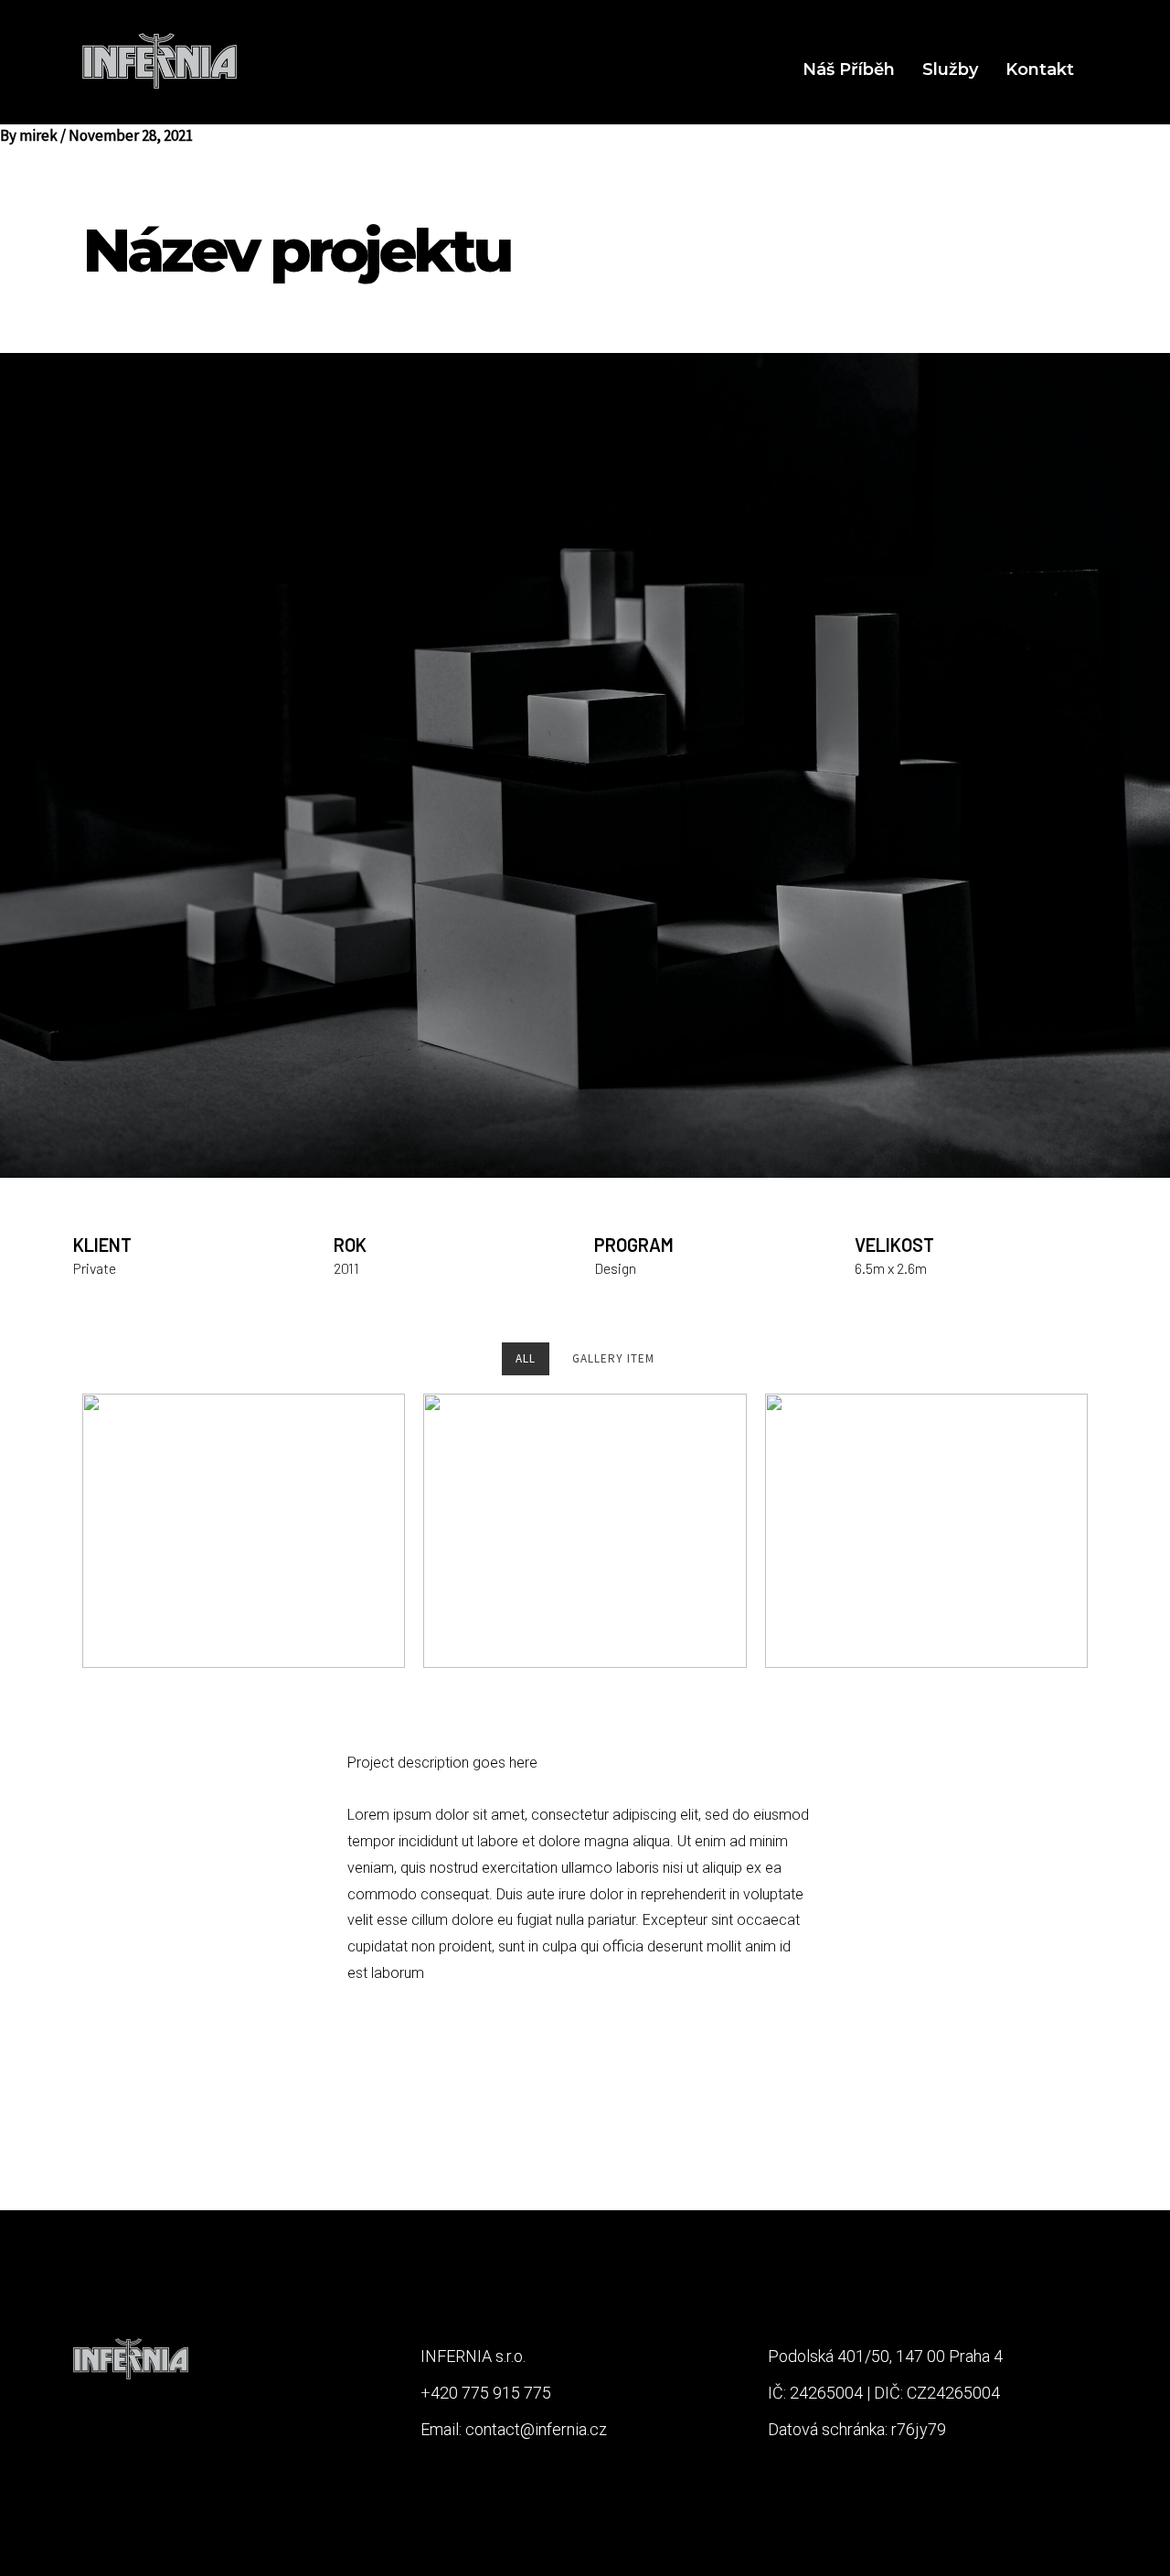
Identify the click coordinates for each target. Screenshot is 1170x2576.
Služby (950, 69)
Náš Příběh (849, 69)
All (526, 1358)
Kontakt (1040, 69)
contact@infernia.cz (536, 2429)
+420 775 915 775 (486, 2393)
